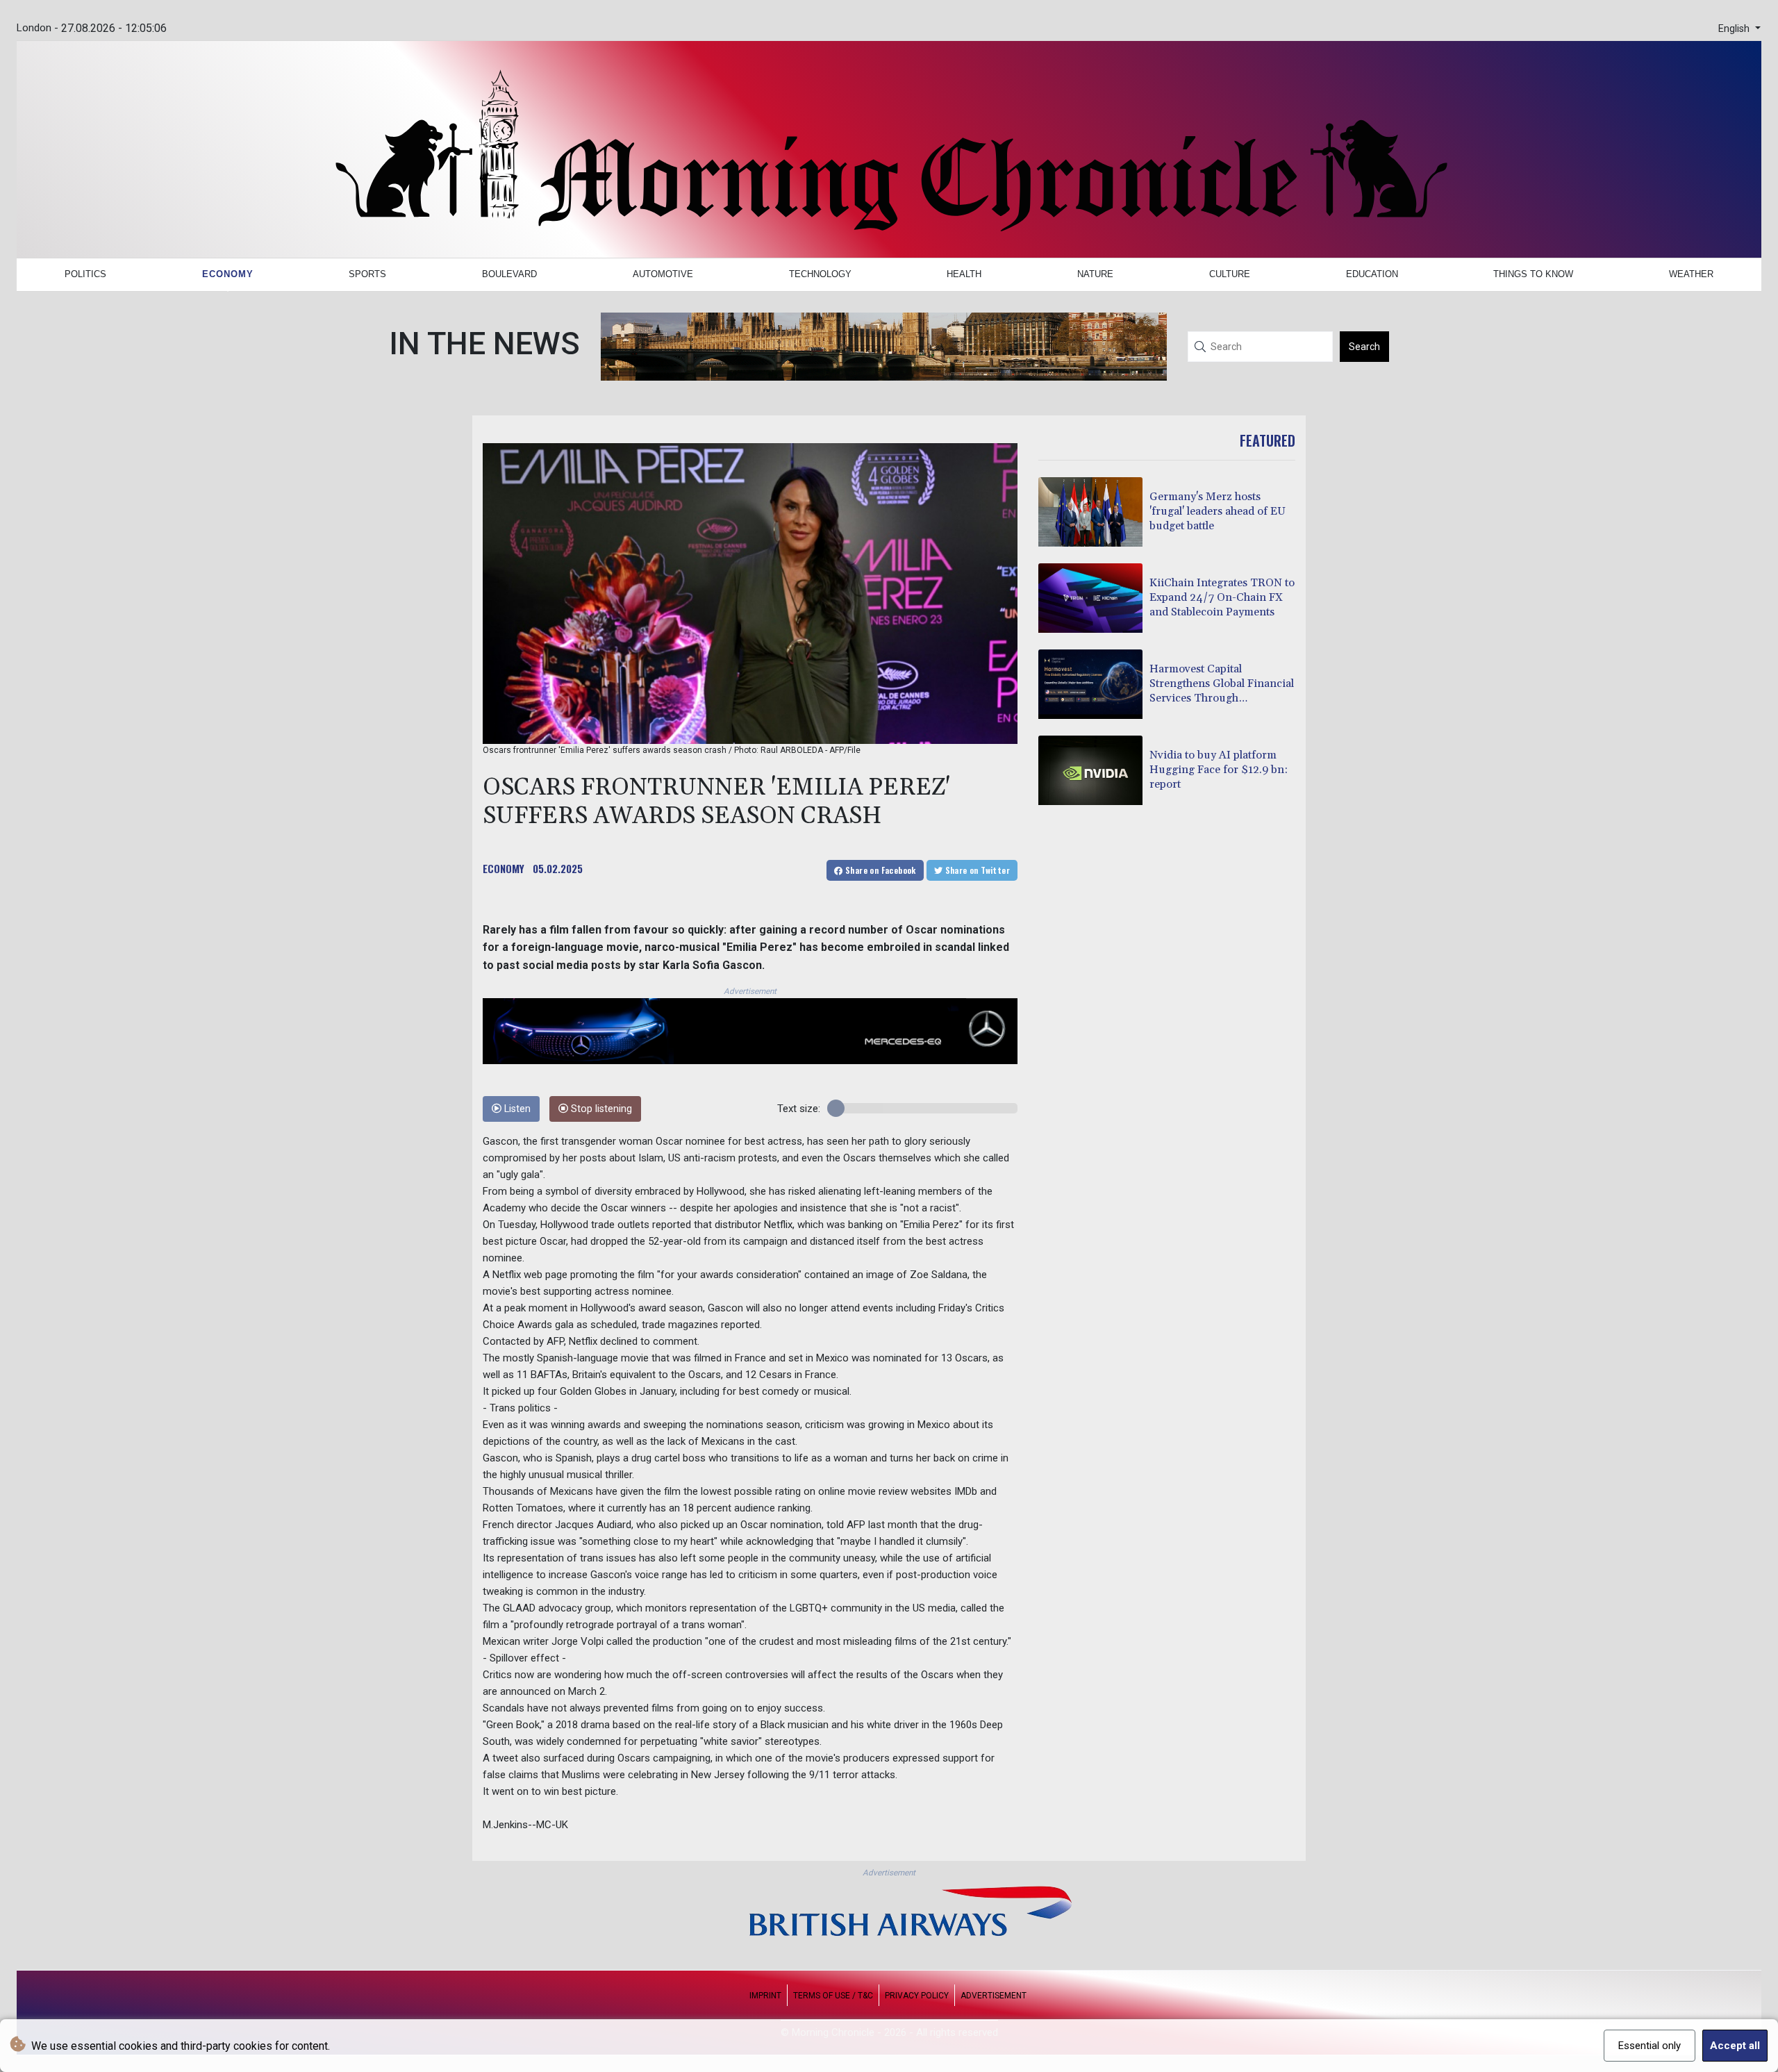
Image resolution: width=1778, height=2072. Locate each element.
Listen (516, 1109)
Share (880, 870)
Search (1364, 347)
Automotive (663, 274)
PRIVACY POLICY (917, 1996)
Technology (820, 274)
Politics (85, 274)
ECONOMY (504, 868)
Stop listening (600, 1109)
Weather (1691, 274)
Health (964, 274)
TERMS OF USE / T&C (833, 1996)
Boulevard (509, 274)
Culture (1230, 274)
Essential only (1650, 2046)
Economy (228, 274)
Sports (367, 274)
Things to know (1533, 274)
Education (1372, 274)
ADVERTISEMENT (994, 1996)
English (1735, 29)
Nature (1095, 274)
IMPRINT (765, 1996)
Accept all (1735, 2046)
